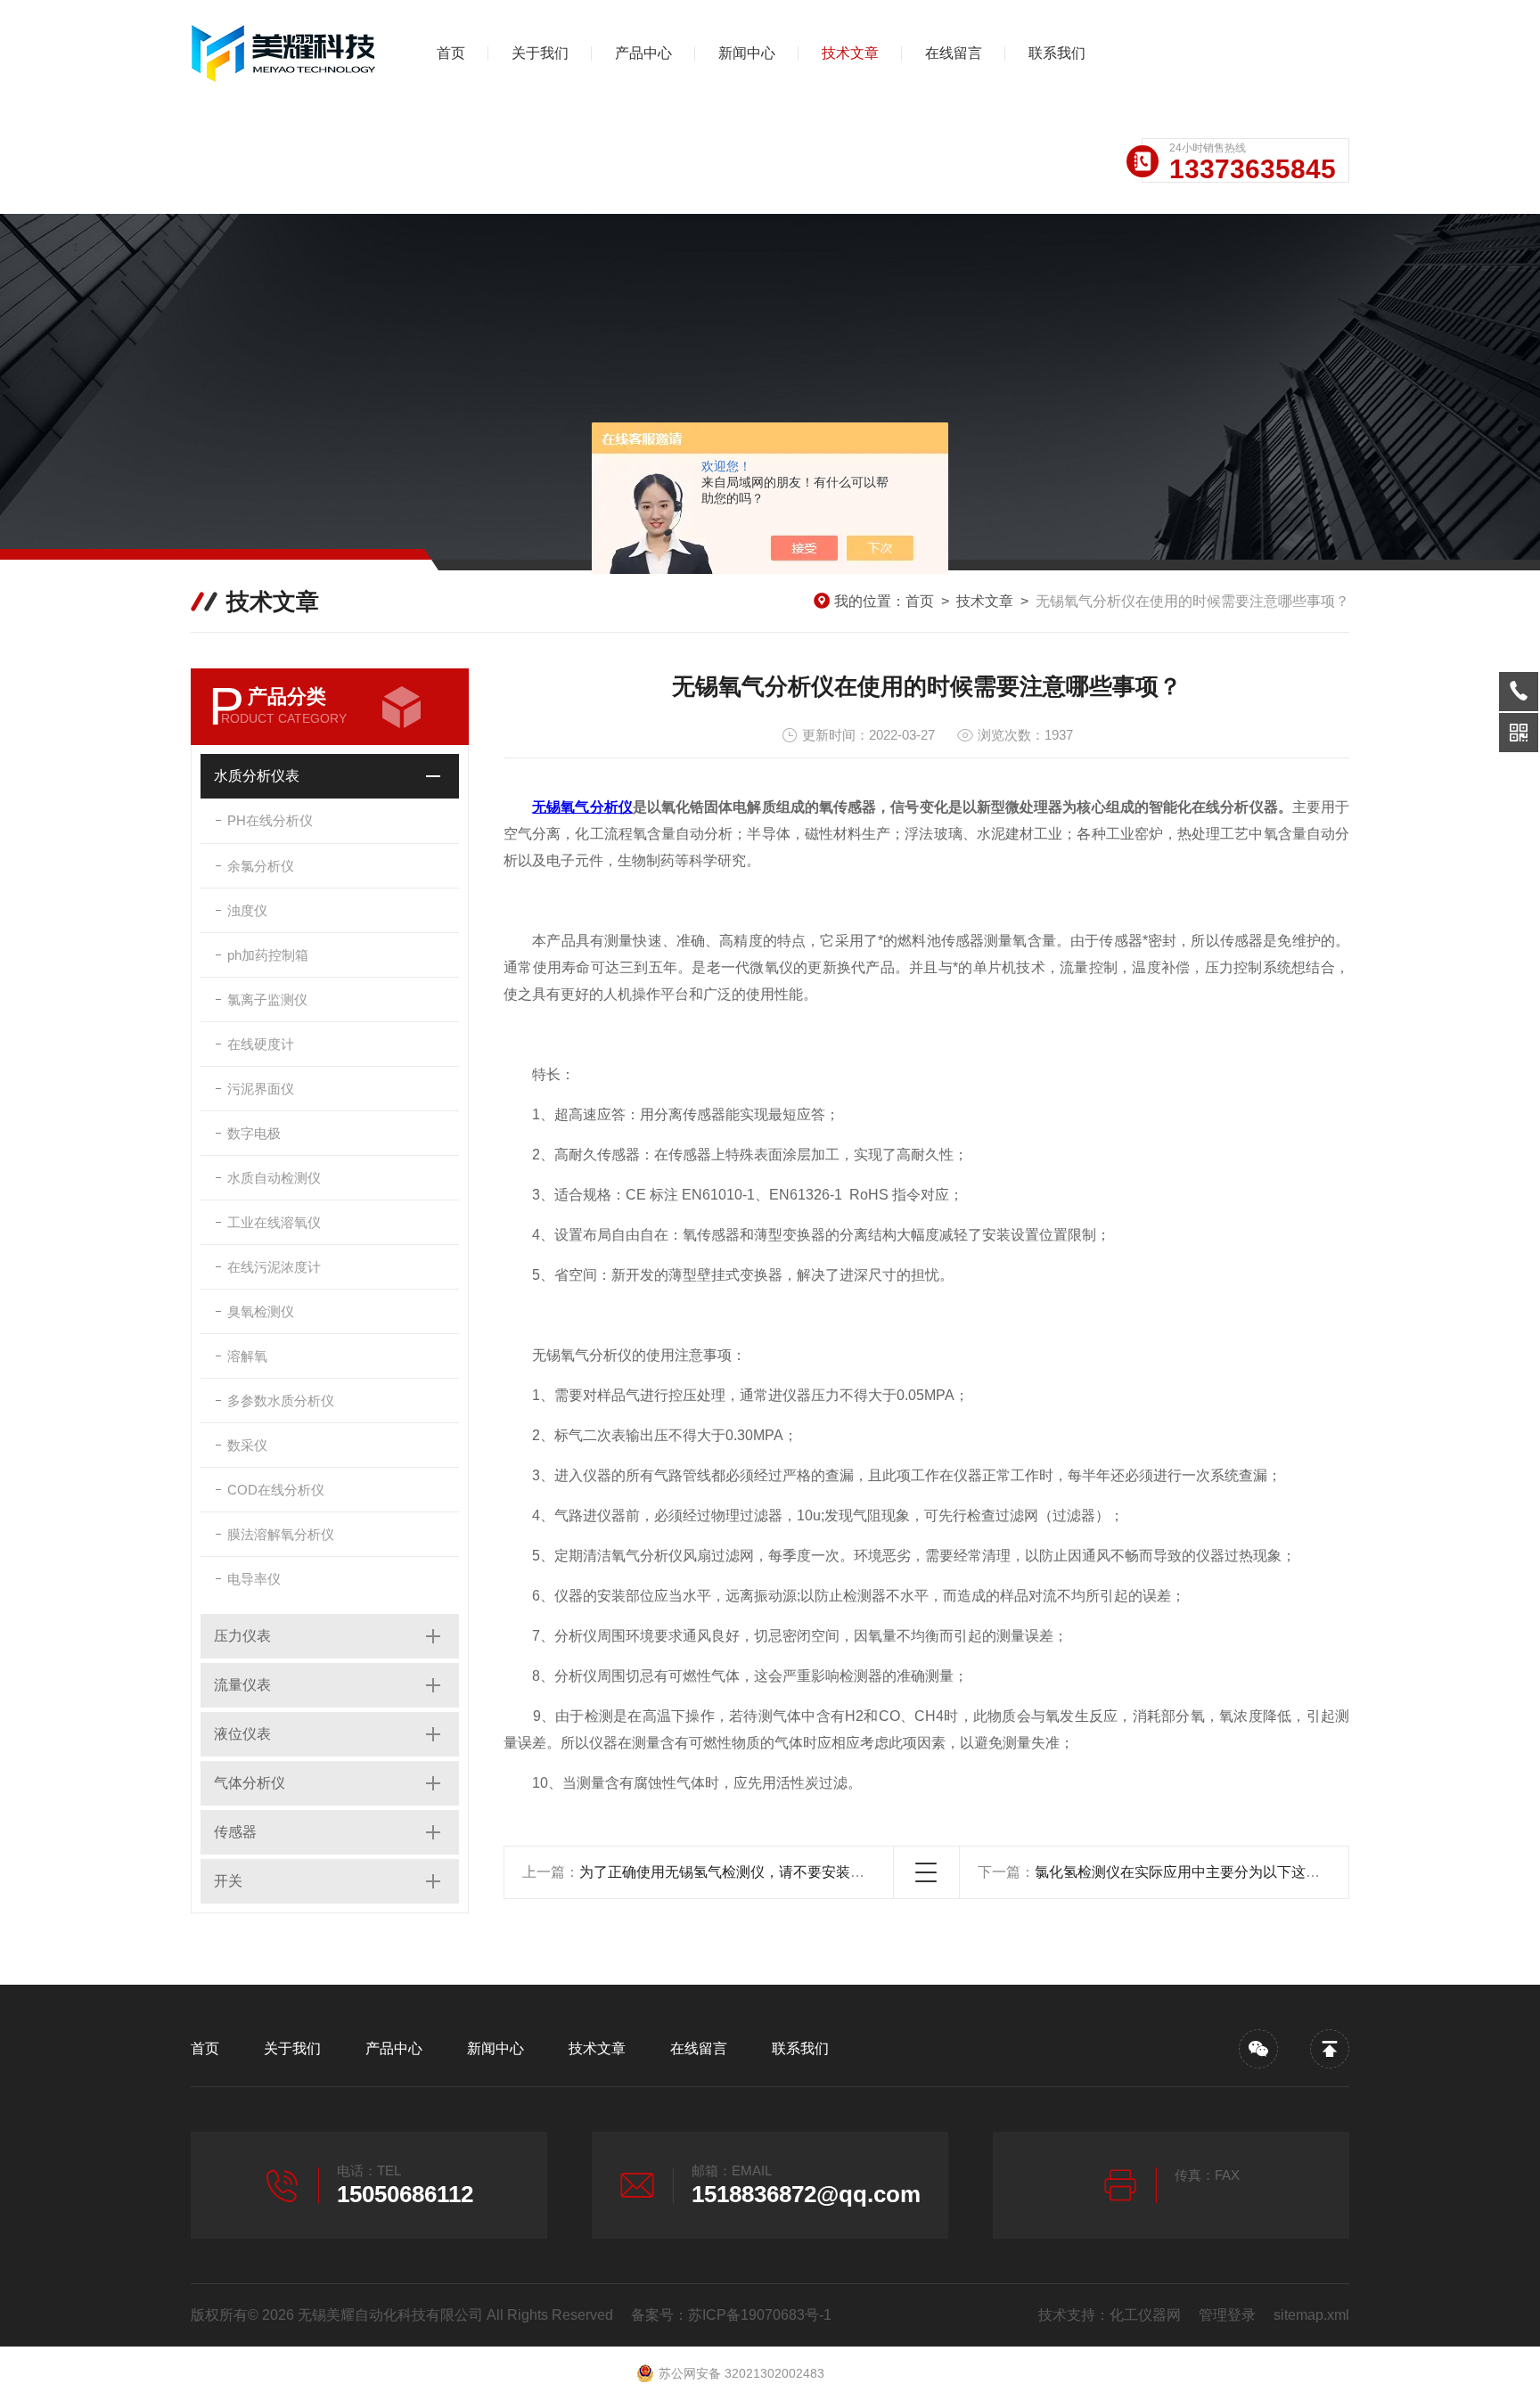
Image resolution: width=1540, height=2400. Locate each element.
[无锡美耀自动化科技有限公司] (284, 53)
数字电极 (254, 1133)
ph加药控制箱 (268, 955)
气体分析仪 (250, 1783)
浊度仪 (247, 910)
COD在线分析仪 (276, 1490)
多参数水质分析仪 (281, 1401)
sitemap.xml (1311, 2315)
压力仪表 (242, 1636)
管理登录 (1227, 2315)
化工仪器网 (1145, 2315)
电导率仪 (254, 1579)
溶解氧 (247, 1356)
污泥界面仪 (261, 1089)
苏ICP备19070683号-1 (760, 2315)
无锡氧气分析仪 (582, 807)
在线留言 (954, 53)
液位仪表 (242, 1734)
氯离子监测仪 (267, 999)
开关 (228, 1881)
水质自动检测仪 (274, 1178)
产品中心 (643, 53)
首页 (451, 53)
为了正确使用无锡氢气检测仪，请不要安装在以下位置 (750, 1872)
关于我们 (540, 53)
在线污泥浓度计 (274, 1267)
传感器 (235, 1832)
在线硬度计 (261, 1044)
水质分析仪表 (257, 776)
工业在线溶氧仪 (274, 1222)
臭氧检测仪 (261, 1311)
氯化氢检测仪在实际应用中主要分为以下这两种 (1184, 1872)
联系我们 (1057, 53)
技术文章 (850, 53)
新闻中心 (747, 53)
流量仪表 (242, 1685)
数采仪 (247, 1445)
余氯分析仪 (261, 866)
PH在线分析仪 (270, 820)
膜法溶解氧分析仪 (281, 1534)
